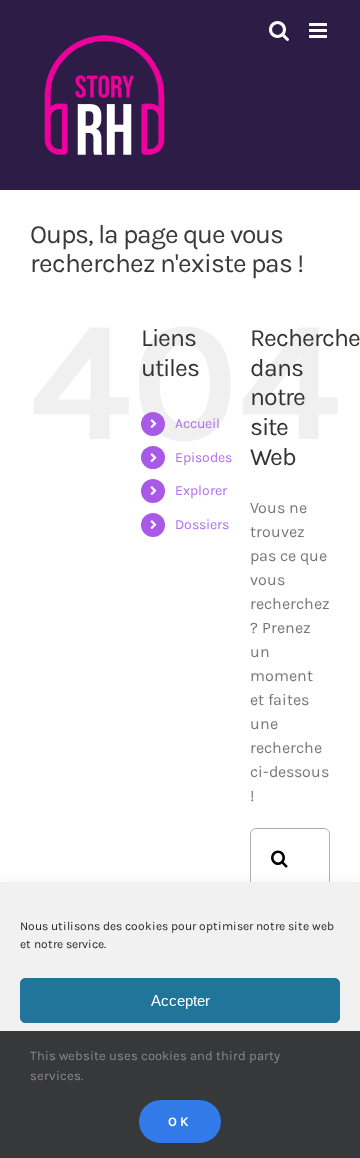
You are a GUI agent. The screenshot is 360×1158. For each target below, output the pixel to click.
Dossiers (202, 524)
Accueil (197, 423)
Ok (180, 1121)
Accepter (180, 1000)
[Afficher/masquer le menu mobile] (319, 30)
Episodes (203, 457)
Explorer (201, 490)
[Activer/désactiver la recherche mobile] (279, 30)
